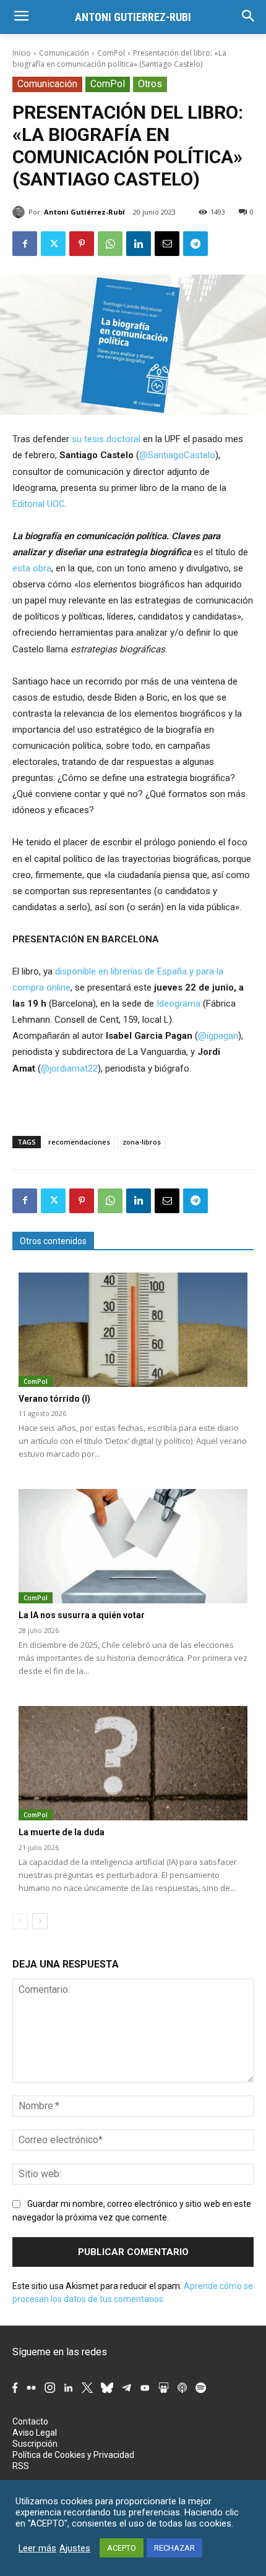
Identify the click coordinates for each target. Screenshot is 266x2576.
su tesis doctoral (106, 439)
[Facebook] (25, 244)
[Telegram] (195, 244)
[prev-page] (20, 1921)
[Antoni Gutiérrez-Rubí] (20, 212)
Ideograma (178, 1004)
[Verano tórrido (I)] (133, 1330)
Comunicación (64, 53)
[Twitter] (53, 244)
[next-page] (40, 1921)
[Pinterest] (82, 244)
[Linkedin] (139, 244)
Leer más (37, 2548)
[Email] (167, 244)
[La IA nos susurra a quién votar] (133, 1546)
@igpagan (218, 1036)
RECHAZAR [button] (174, 2548)
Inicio (22, 53)
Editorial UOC (39, 504)
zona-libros (142, 1142)
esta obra (32, 568)
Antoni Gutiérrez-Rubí (84, 212)
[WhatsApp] (110, 244)
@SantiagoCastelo (177, 455)
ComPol (111, 53)
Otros (150, 84)
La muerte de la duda (62, 1832)
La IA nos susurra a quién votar (82, 1615)
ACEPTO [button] (122, 2548)
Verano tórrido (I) (54, 1399)
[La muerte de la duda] (133, 1763)
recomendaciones (79, 1142)
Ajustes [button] (75, 2548)
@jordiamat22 (69, 1068)
